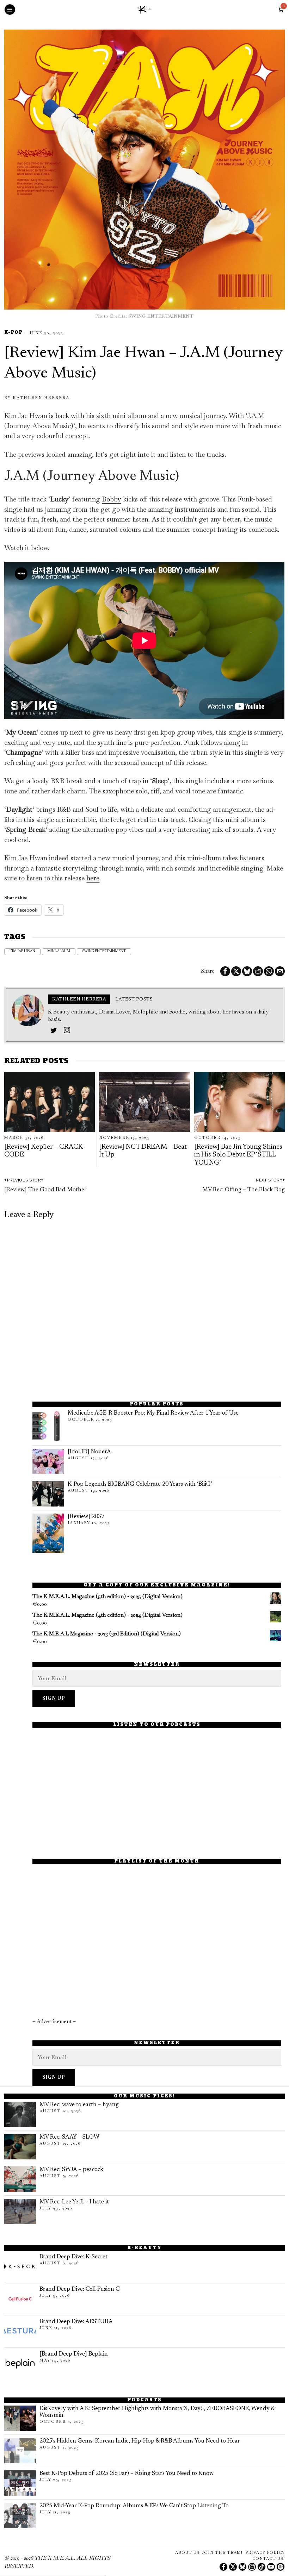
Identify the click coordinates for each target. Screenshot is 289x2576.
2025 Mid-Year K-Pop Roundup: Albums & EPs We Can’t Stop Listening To (134, 2506)
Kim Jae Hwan (22, 952)
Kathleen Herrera (41, 398)
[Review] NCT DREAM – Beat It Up (143, 1151)
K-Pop (13, 333)
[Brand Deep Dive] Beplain (74, 2354)
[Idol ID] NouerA (89, 1452)
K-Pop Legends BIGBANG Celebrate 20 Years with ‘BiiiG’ (140, 1484)
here (93, 878)
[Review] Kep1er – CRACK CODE (44, 1151)
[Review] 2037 (86, 1517)
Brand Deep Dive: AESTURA (76, 2322)
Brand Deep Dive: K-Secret (73, 2257)
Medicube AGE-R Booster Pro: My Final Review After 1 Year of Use (153, 1413)
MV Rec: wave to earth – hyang (79, 2105)
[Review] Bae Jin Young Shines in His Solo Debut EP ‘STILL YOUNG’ (238, 1155)
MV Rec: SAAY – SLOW (69, 2137)
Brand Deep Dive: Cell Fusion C (79, 2289)
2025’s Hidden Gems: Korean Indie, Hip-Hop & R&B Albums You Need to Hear (140, 2441)
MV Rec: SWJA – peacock (71, 2170)
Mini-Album (59, 952)
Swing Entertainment (104, 952)
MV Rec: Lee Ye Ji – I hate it (74, 2202)
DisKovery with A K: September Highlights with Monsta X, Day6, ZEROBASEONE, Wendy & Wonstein (157, 2412)
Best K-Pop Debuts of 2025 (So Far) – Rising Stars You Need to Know (127, 2474)
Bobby (112, 499)
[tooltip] (225, 971)
